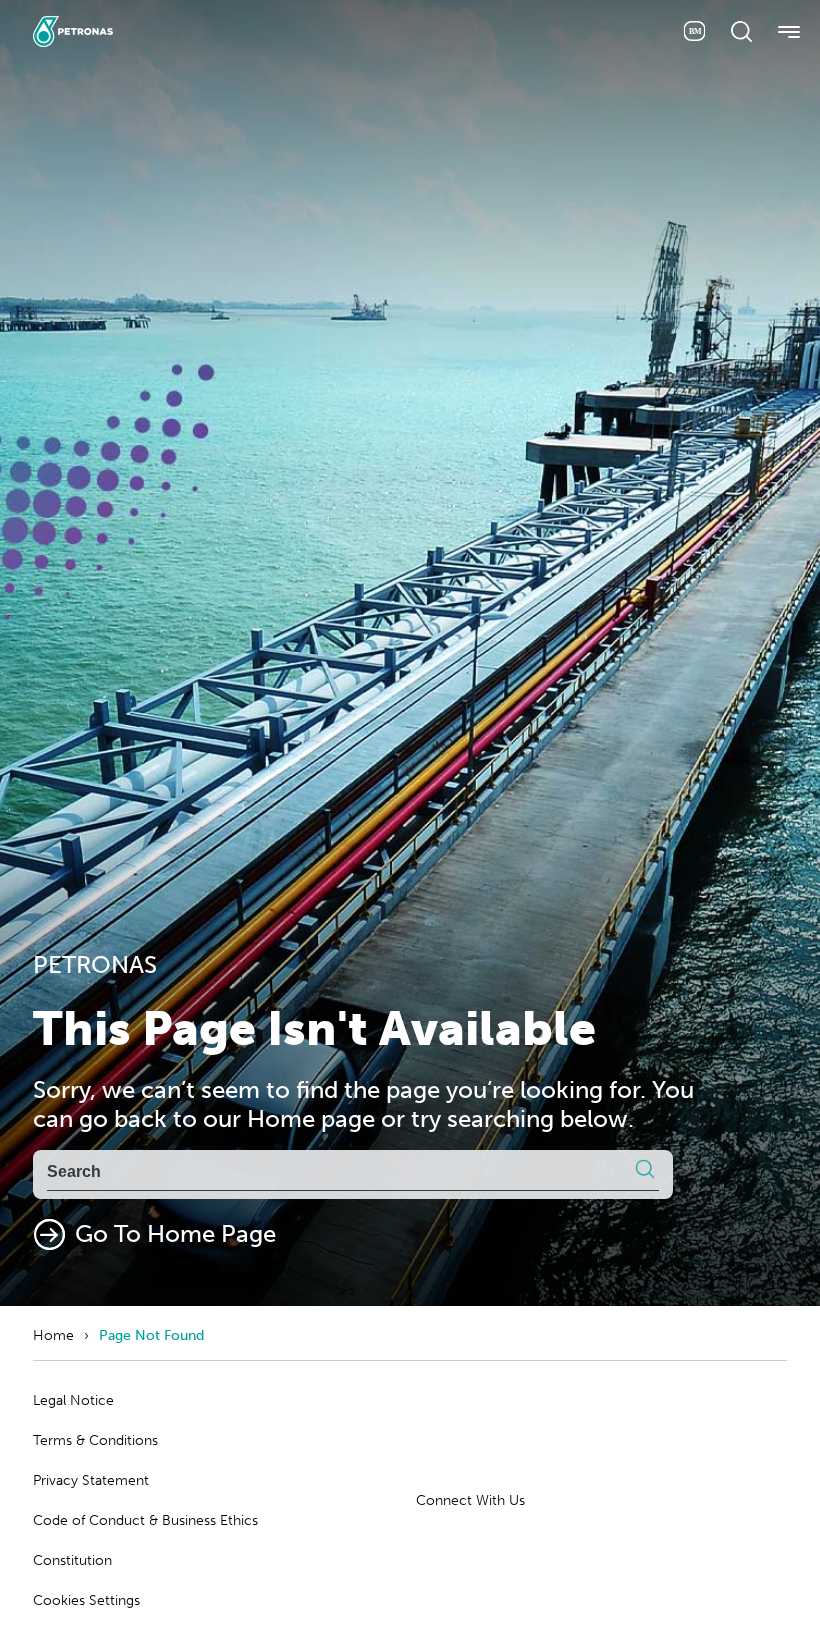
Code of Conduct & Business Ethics (145, 1520)
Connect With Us (470, 1500)
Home (53, 1335)
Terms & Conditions (95, 1440)
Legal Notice (73, 1400)
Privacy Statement (91, 1480)
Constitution (72, 1560)
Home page (311, 1118)
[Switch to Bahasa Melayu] (694, 31)
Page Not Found (151, 1335)
